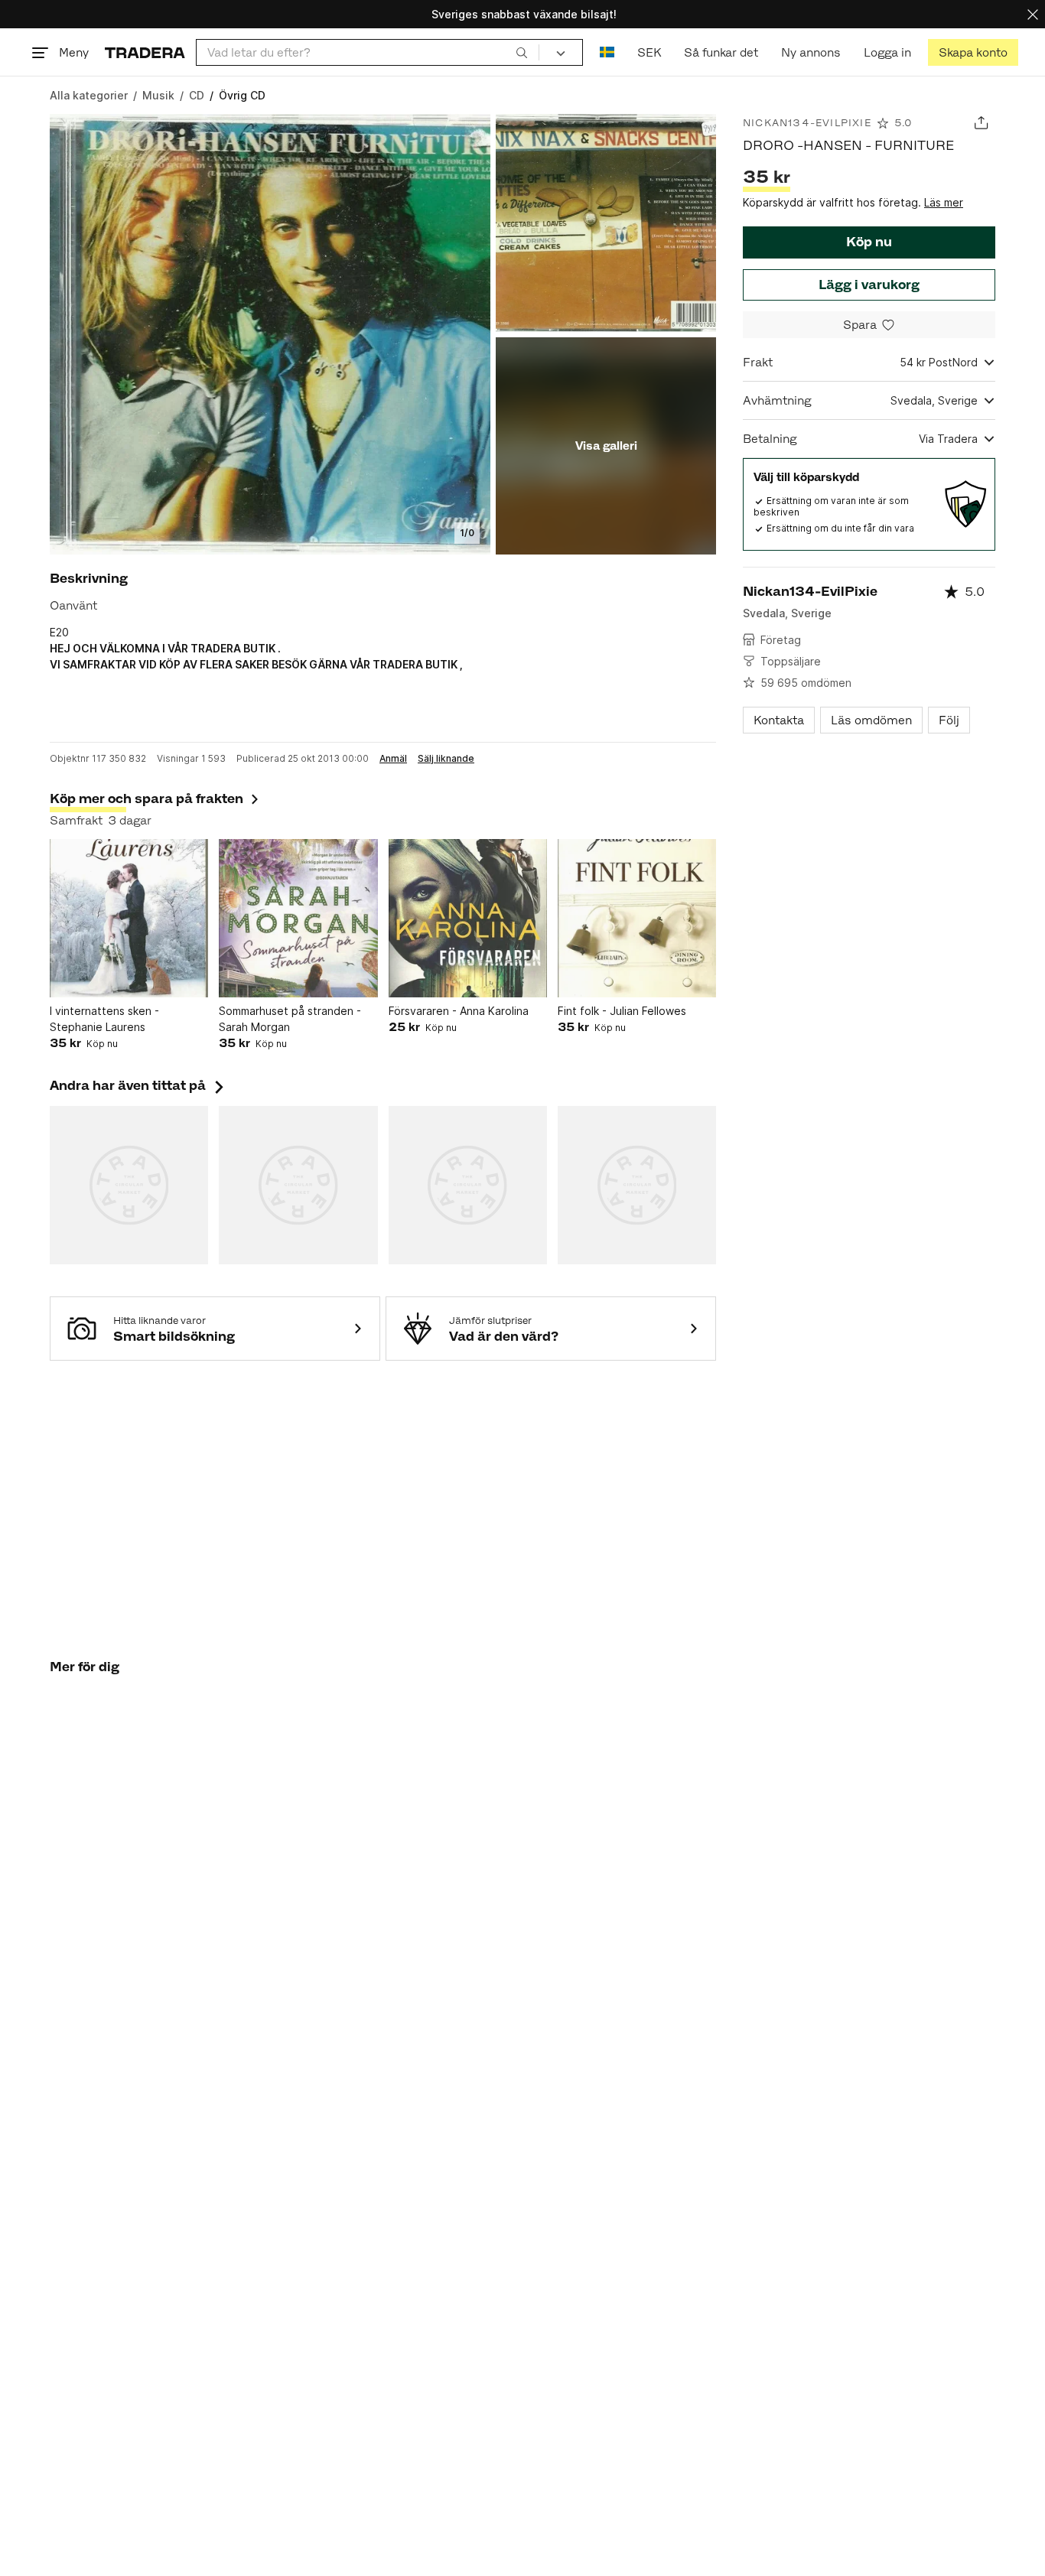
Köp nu (869, 242)
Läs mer (944, 202)
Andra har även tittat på (138, 1085)
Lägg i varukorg (869, 285)
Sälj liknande (446, 759)
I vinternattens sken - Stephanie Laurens (104, 1019)
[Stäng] (1033, 14)
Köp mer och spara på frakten (146, 798)
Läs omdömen (871, 720)
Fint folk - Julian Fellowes (622, 1011)
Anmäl (393, 759)
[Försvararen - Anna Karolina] (468, 918)
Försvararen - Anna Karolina (459, 1011)
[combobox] (368, 52)
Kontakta (779, 720)
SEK (649, 52)
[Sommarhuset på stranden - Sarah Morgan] (298, 918)
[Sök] (522, 52)
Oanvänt (73, 605)
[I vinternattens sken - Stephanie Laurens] (129, 918)
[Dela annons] (981, 123)
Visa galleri (606, 446)
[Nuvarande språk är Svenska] (607, 52)
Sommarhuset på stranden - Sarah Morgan (290, 1019)
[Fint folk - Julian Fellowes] (637, 918)
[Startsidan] (145, 52)
